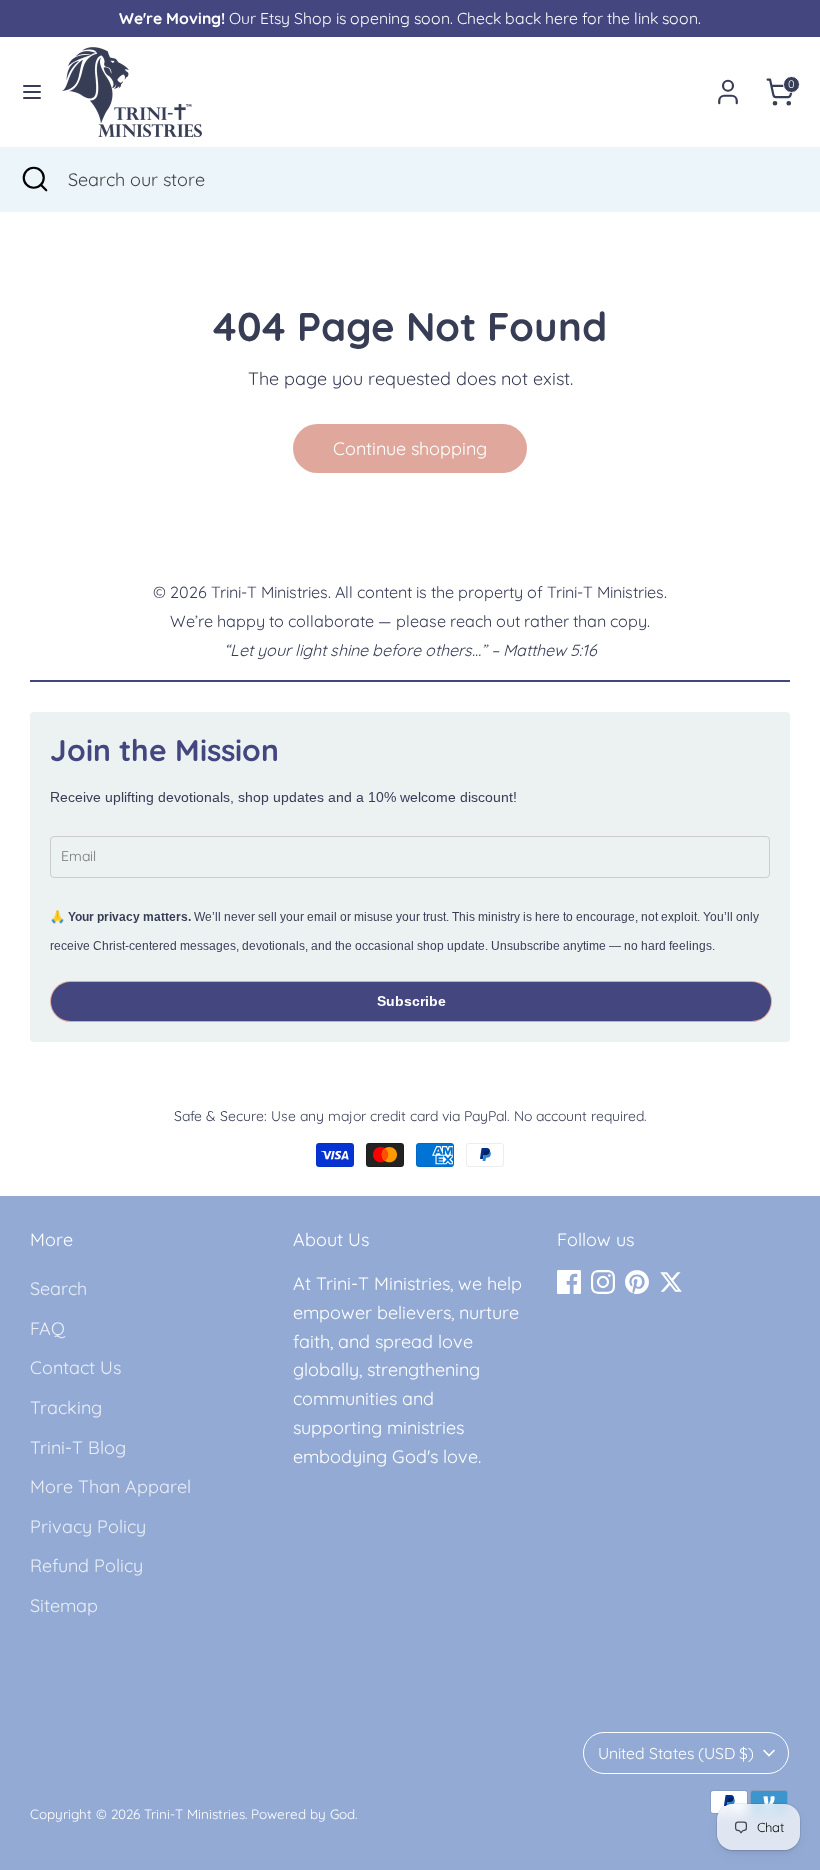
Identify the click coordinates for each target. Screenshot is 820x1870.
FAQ (47, 1328)
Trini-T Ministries (194, 1813)
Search (58, 1288)
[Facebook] (569, 1282)
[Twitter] (671, 1282)
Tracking (66, 1407)
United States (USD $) (676, 1753)
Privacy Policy (88, 1526)
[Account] (728, 85)
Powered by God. (304, 1813)
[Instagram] (603, 1282)
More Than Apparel (110, 1486)
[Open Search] (34, 179)
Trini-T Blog (78, 1447)
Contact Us (75, 1367)
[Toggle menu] (32, 91)
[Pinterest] (637, 1282)
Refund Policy (86, 1565)
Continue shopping (410, 448)
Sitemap (64, 1605)
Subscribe (411, 1001)
